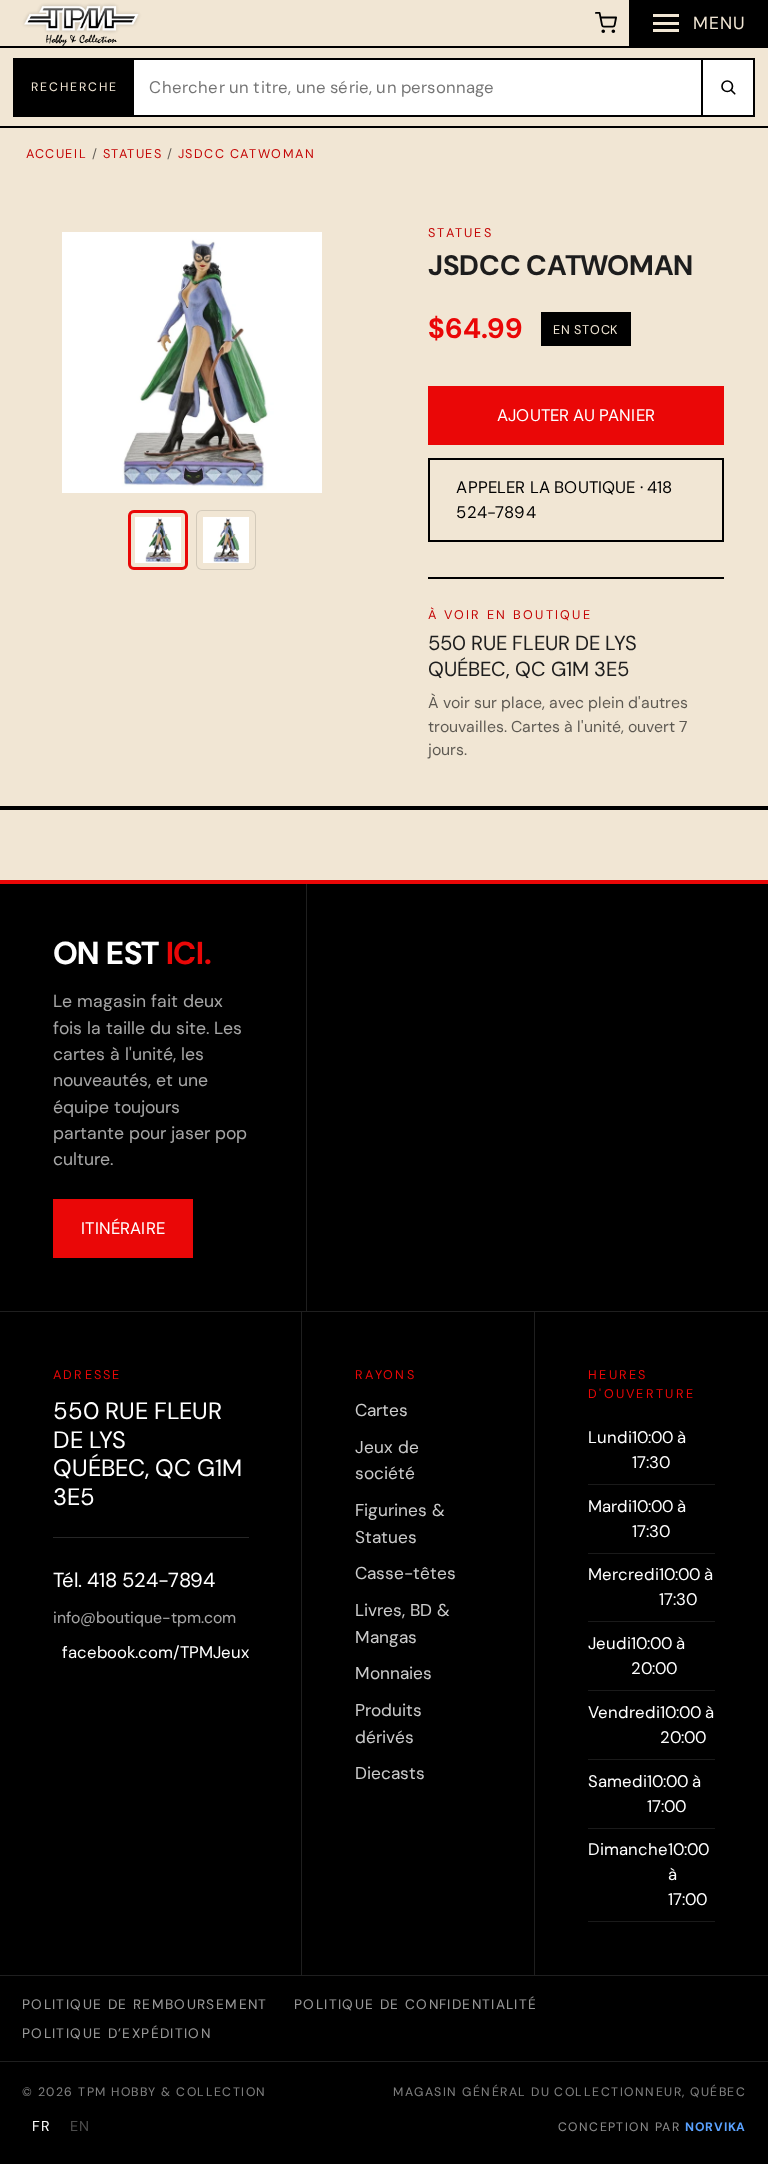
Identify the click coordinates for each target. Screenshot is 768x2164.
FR (41, 2126)
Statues (133, 153)
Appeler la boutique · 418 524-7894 (564, 499)
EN (80, 2126)
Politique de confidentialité (415, 2004)
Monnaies (393, 1673)
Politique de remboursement (145, 2004)
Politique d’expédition (116, 2033)
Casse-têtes (405, 1573)
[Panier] (606, 23)
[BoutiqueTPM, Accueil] (81, 23)
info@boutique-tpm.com (144, 1617)
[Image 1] (158, 540)
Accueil (56, 153)
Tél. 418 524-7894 (134, 1580)
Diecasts (390, 1773)
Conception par (652, 2127)
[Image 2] (226, 540)
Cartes (381, 1410)
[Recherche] (727, 87)
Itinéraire (123, 1228)
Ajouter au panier (576, 415)
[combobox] (418, 87)
